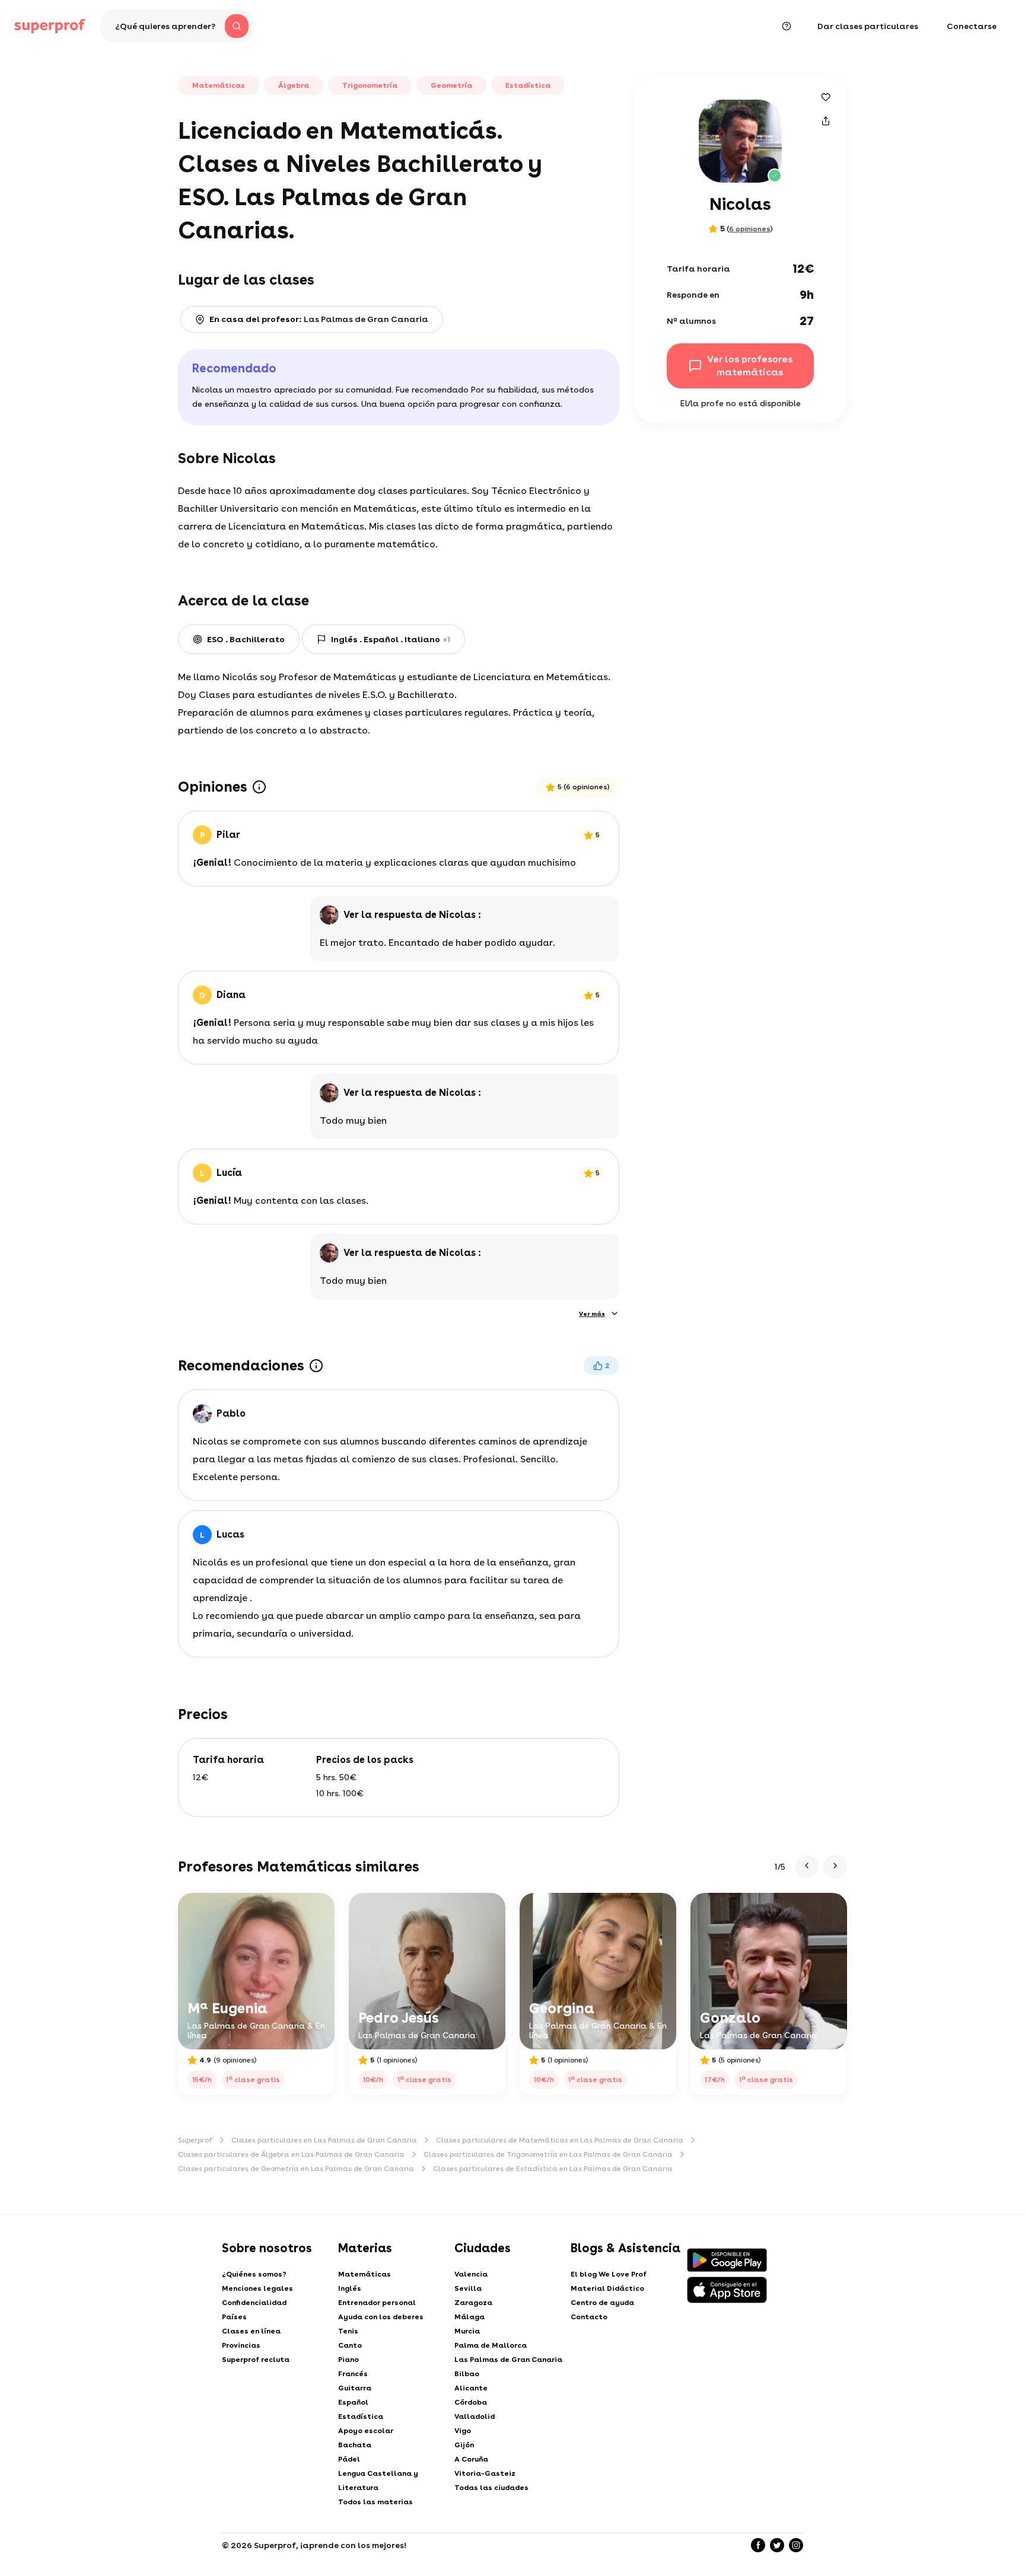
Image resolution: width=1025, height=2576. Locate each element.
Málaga (469, 2317)
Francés (353, 2374)
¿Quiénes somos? (254, 2274)
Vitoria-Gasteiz (485, 2473)
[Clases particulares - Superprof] (50, 26)
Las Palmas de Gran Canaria (508, 2360)
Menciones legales (257, 2288)
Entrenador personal (377, 2303)
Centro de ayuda (602, 2303)
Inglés (350, 2288)
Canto (350, 2345)
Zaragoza (473, 2303)
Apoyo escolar (366, 2431)
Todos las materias (375, 2502)
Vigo (463, 2431)
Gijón (464, 2445)
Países (234, 2317)
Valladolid (475, 2416)
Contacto (589, 2317)
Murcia (467, 2331)
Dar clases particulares (868, 26)
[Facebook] (758, 2545)
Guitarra (355, 2388)
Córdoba (471, 2402)
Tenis (348, 2331)
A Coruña (471, 2459)
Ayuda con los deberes (381, 2317)
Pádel (349, 2459)
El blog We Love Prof (609, 2274)
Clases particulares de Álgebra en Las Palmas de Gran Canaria (291, 2154)
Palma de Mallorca (491, 2345)
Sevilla (468, 2288)
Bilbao (467, 2374)
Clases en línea (251, 2331)
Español (353, 2402)
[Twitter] (777, 2545)
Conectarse (972, 26)
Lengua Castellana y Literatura (378, 2481)
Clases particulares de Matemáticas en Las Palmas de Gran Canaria (560, 2140)
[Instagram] (796, 2545)
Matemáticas (365, 2274)
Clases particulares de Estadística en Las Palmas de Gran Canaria (553, 2169)
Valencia (471, 2274)
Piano (348, 2360)
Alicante (471, 2388)
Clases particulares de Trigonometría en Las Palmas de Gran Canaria (548, 2154)
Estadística (361, 2416)
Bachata (355, 2445)
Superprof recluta (256, 2360)
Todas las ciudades (491, 2488)
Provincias (241, 2345)
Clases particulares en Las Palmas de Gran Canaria (324, 2140)
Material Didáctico (607, 2288)
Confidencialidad (254, 2303)
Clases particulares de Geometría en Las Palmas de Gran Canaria (296, 2169)
